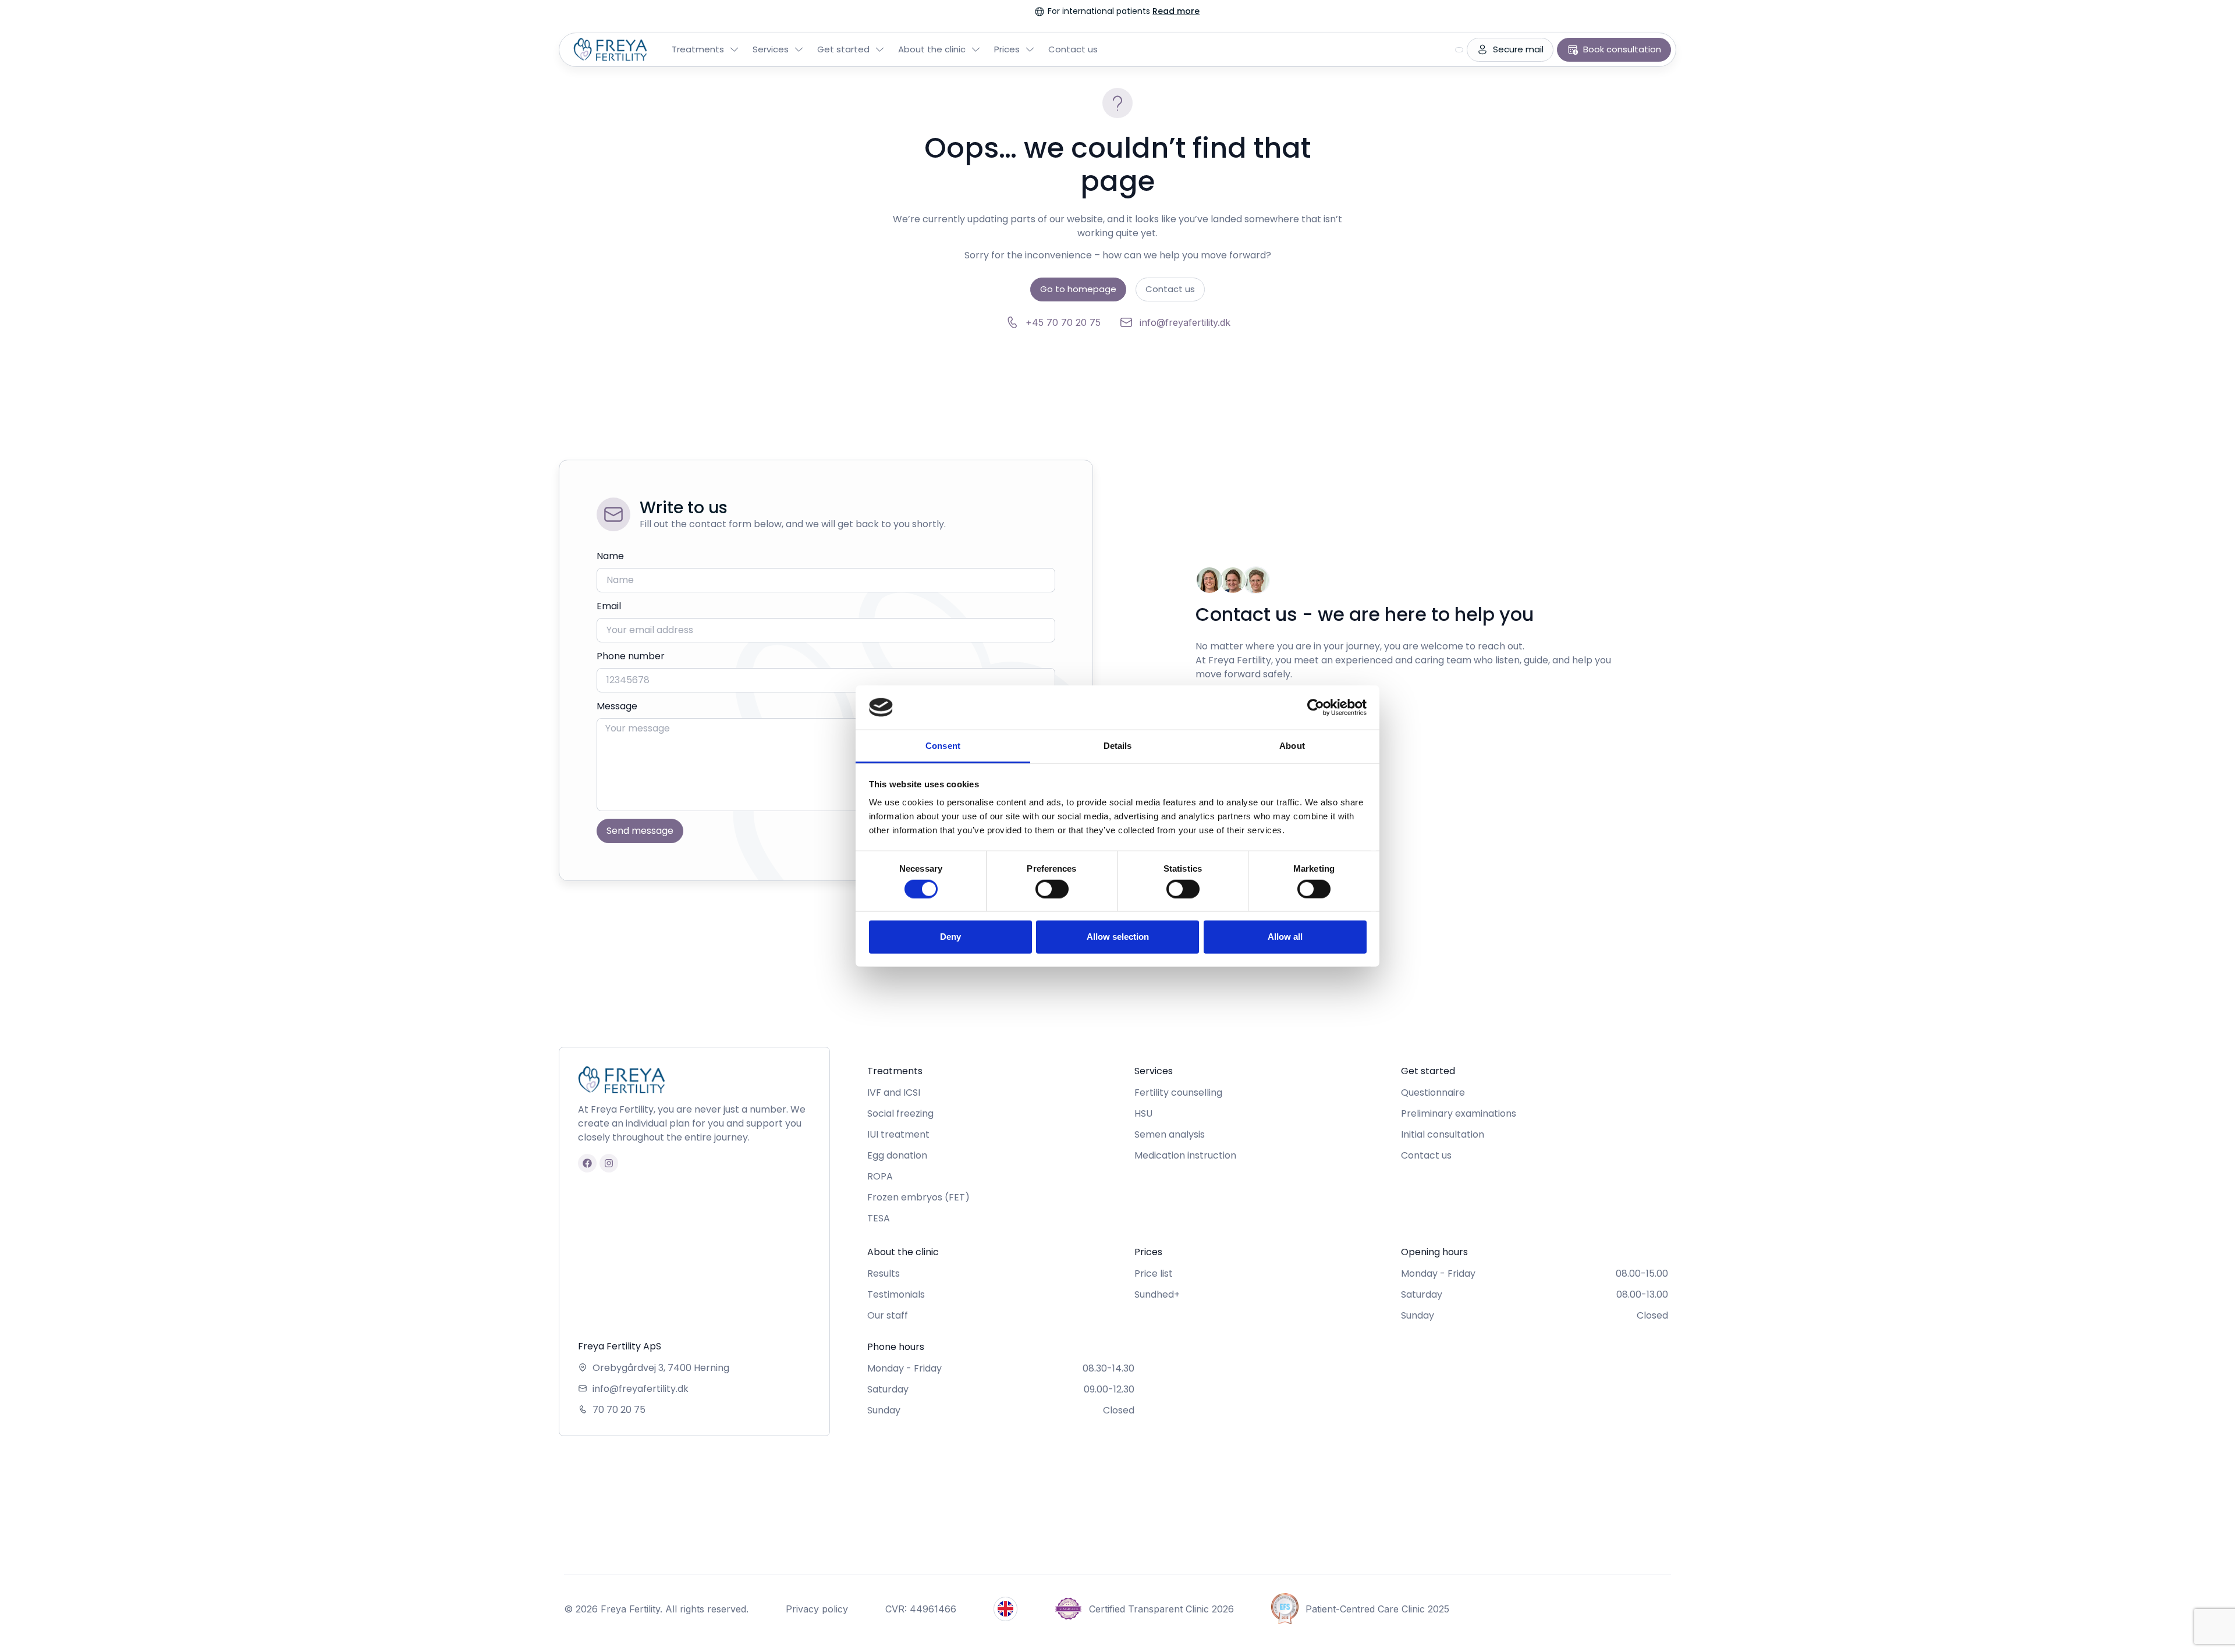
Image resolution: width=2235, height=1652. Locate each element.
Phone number (631, 656)
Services (771, 49)
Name (610, 556)
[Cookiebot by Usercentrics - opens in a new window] (1316, 708)
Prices (1007, 49)
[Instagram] (609, 1163)
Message (617, 706)
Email (609, 606)
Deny (950, 937)
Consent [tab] (943, 746)
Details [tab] (1118, 746)
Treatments (698, 49)
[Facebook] (587, 1163)
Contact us (1073, 49)
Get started (843, 49)
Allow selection (1118, 937)
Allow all (1285, 937)
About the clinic (932, 49)
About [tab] (1292, 746)
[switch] (1052, 889)
